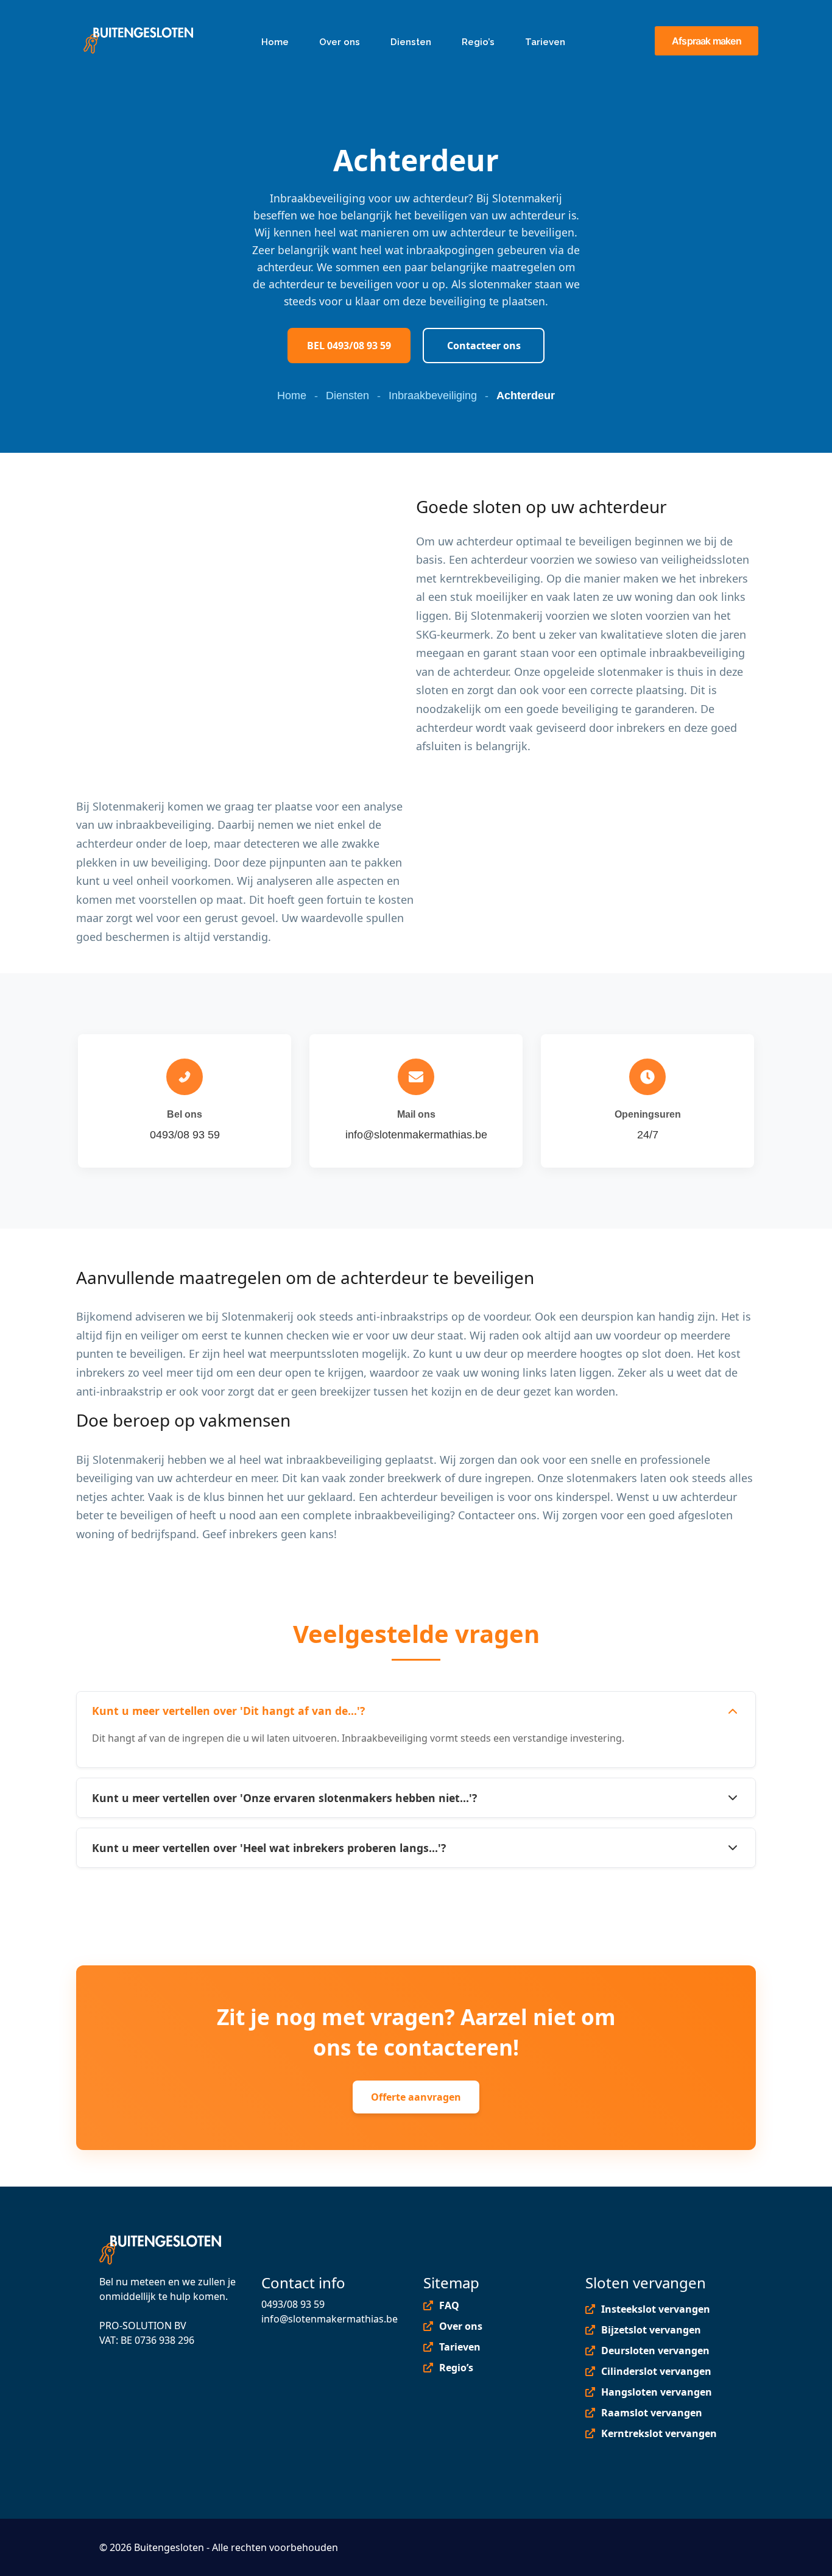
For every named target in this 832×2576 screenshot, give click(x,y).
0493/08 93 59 (293, 2304)
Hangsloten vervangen (657, 2392)
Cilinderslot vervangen (656, 2371)
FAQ (449, 2305)
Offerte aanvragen (416, 2097)
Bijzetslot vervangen (651, 2330)
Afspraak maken (707, 41)
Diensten (347, 396)
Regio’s (456, 2368)
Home (292, 396)
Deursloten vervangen (655, 2351)
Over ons (461, 2326)
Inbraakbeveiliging (433, 396)
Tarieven (460, 2347)
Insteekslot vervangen (656, 2309)
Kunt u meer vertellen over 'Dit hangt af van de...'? (228, 1711)
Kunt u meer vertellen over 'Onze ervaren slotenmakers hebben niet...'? (284, 1798)
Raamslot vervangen (652, 2413)
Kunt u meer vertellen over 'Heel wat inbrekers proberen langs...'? (269, 1848)
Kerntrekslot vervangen (659, 2433)
